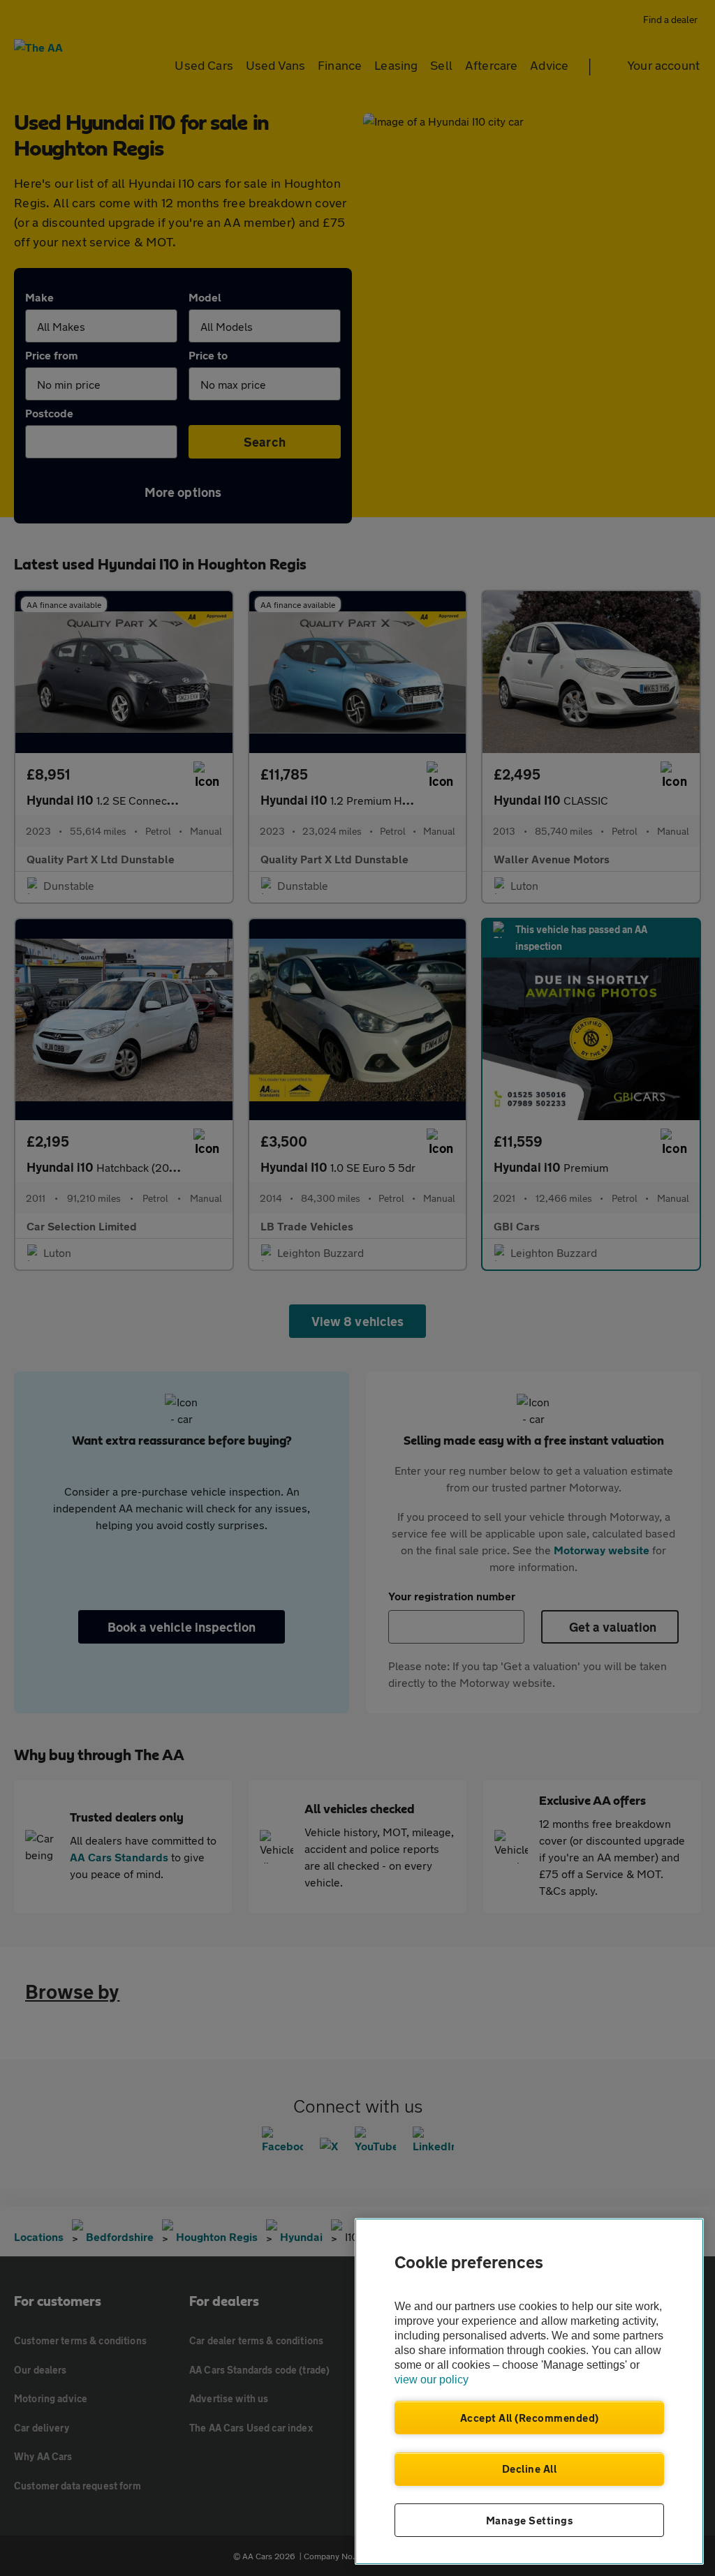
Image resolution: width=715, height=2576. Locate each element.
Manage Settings (530, 2520)
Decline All (530, 2469)
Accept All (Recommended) (530, 2418)
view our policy (432, 2380)
